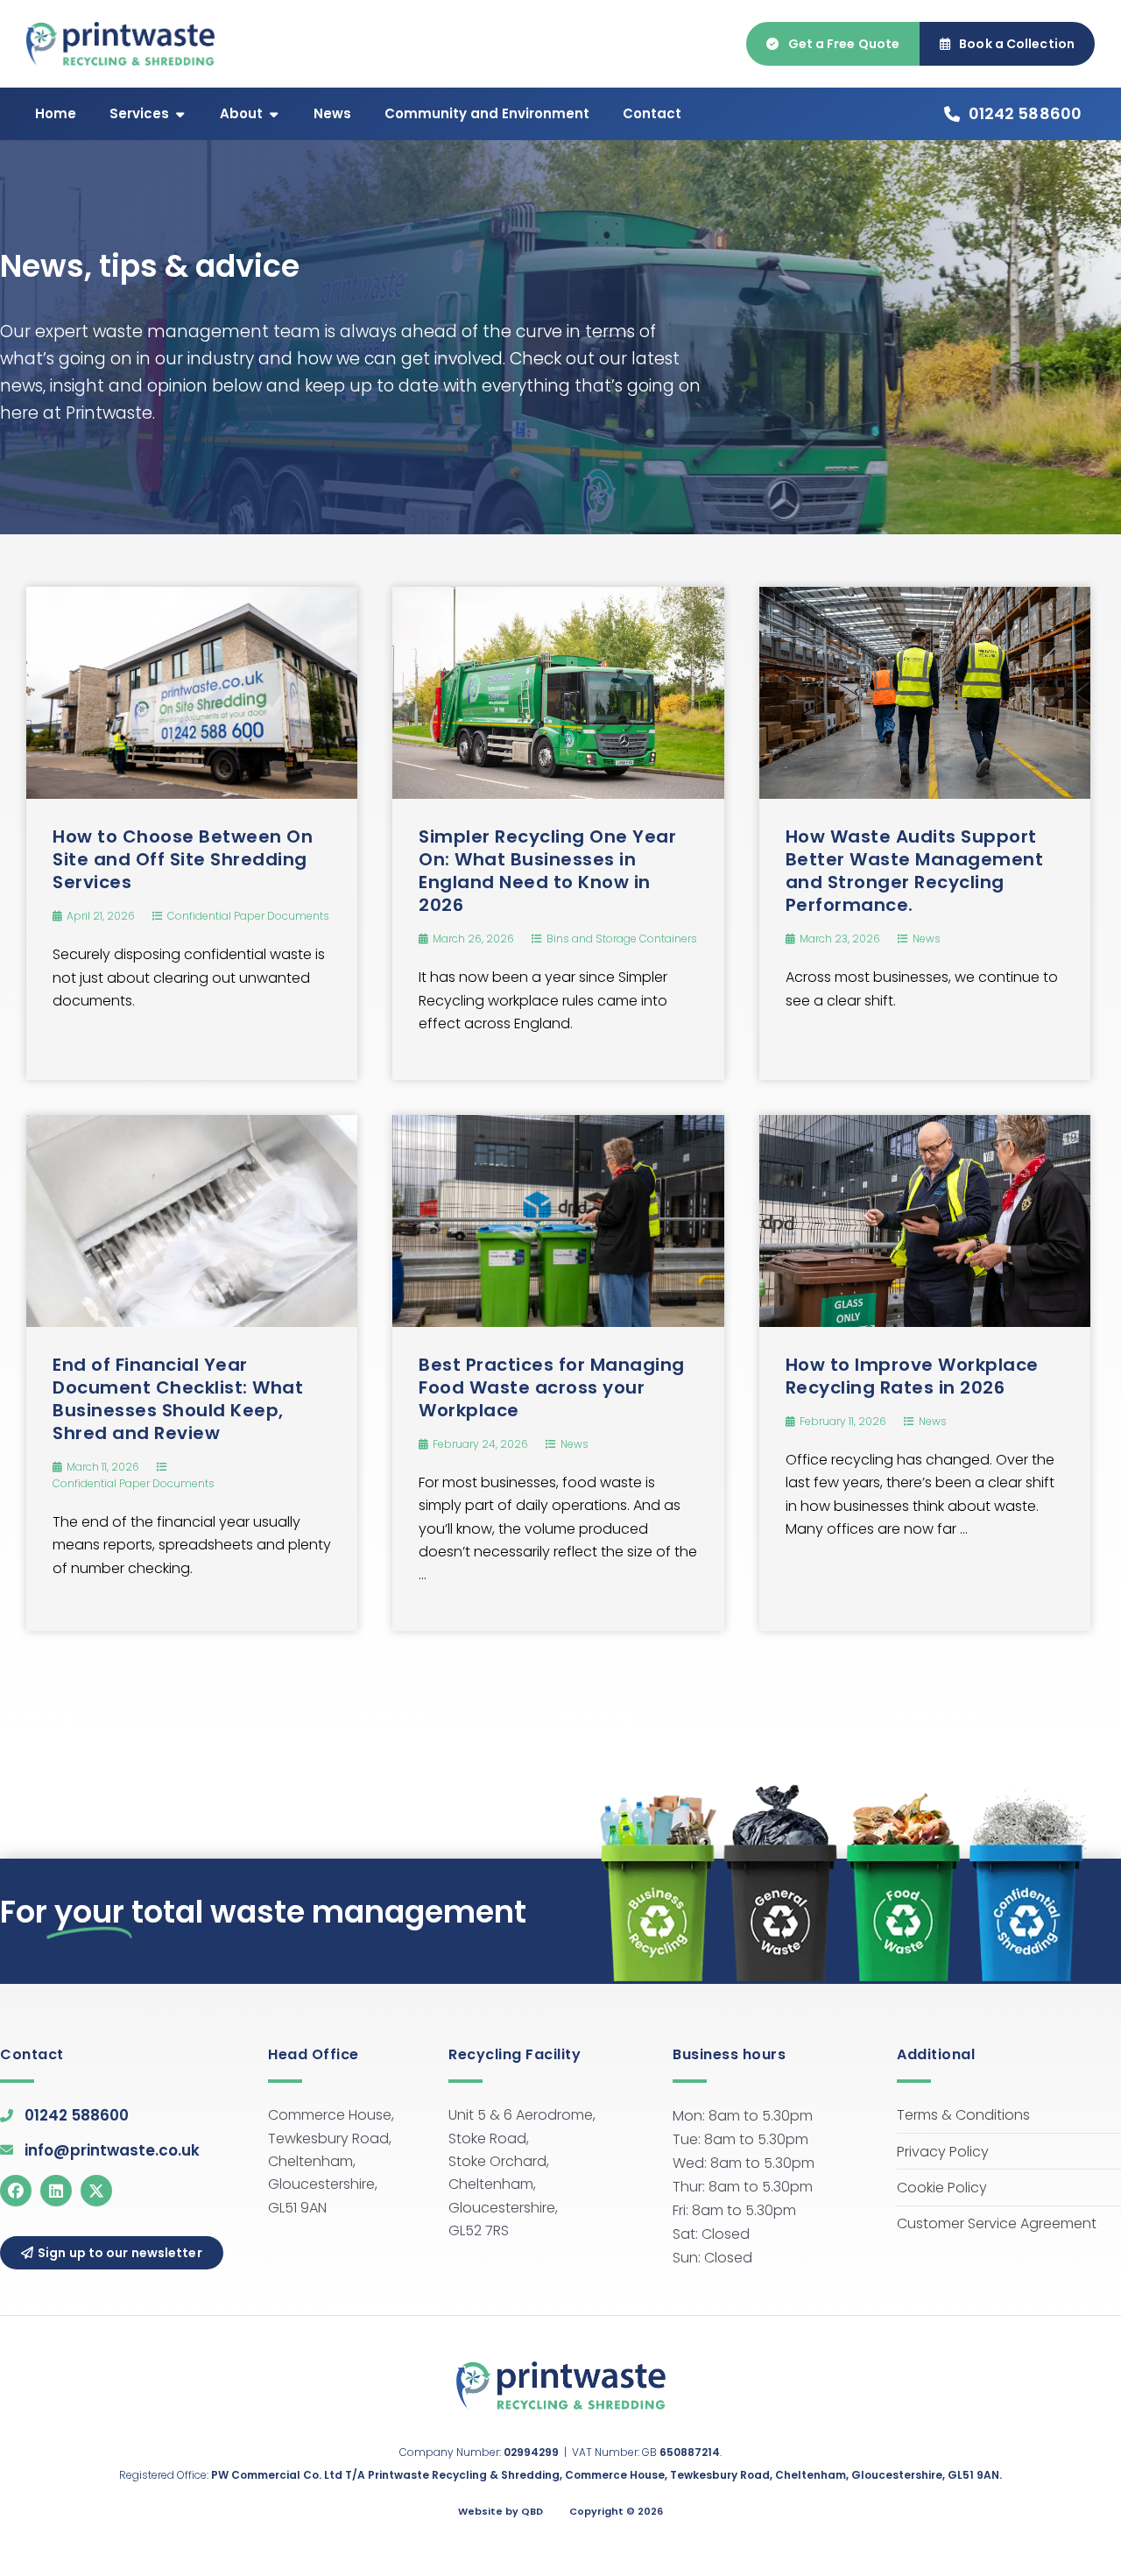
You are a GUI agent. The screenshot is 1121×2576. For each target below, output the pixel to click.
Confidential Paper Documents (248, 916)
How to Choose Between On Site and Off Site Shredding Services (183, 859)
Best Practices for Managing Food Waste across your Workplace (552, 1387)
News (927, 939)
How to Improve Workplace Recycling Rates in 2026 (912, 1376)
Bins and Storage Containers (622, 939)
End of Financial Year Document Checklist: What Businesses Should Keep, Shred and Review (178, 1399)
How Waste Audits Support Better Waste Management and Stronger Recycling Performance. (915, 871)
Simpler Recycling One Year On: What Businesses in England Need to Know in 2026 (547, 871)
